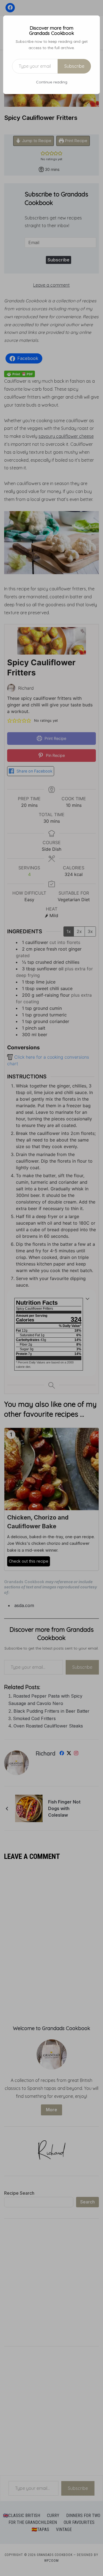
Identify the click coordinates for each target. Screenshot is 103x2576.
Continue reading (52, 82)
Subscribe (74, 66)
